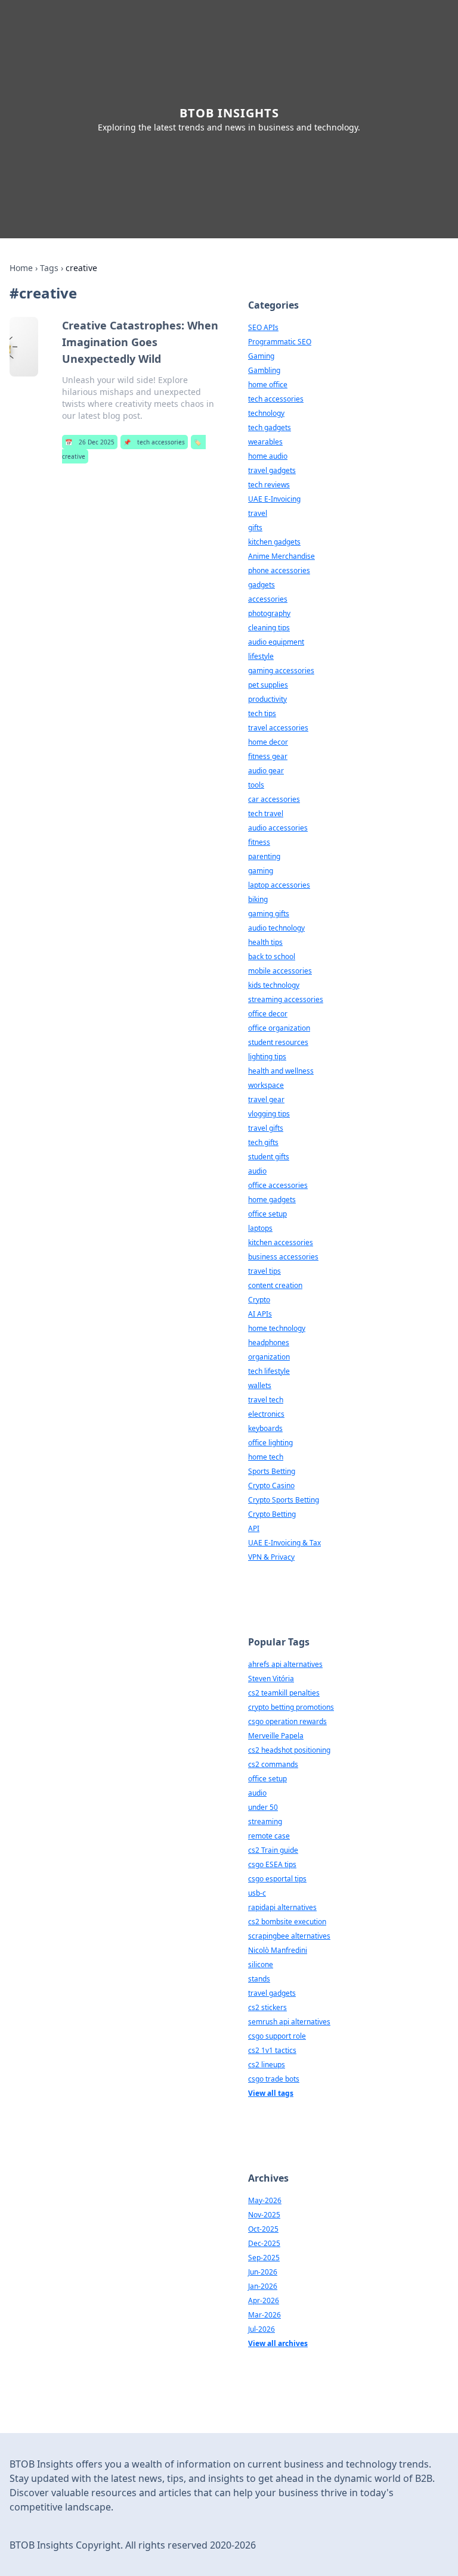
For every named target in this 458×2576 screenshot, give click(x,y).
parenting (264, 856)
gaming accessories (281, 671)
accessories (268, 599)
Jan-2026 (263, 2286)
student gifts (269, 1157)
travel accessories (278, 728)
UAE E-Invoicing (274, 499)
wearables (265, 442)
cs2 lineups (267, 2065)
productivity (267, 699)
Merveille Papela (276, 1736)
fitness (259, 842)
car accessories (274, 799)
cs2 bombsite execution (287, 1922)
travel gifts (266, 1128)
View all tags (271, 2093)
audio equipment (276, 642)
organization (269, 1357)
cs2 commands (273, 1764)
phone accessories (279, 570)
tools (256, 785)
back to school (272, 956)
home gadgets (272, 1200)
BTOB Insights (229, 113)
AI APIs (260, 1314)
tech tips (262, 713)
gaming (261, 871)
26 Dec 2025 (90, 442)
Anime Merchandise (281, 556)
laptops (260, 1228)
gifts (255, 528)
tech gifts (263, 1142)
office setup (267, 1214)
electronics (266, 1414)
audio (257, 1171)
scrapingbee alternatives (289, 1936)
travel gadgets (272, 470)
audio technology (276, 928)
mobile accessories (280, 971)
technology (266, 413)
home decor (268, 742)
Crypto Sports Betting (284, 1500)
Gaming (261, 356)
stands (259, 1979)
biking (258, 899)
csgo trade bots (274, 2079)
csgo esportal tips (277, 1879)
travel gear (266, 1099)
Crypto (259, 1300)
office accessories (278, 1185)
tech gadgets (270, 427)
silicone (261, 1964)
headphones (269, 1343)
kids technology (274, 985)
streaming (265, 1821)
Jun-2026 (263, 2272)
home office (268, 385)
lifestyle (261, 656)
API (254, 1528)
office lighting (270, 1443)
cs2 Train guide (273, 1850)
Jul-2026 (262, 2329)
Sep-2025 (264, 2258)
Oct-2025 (263, 2229)
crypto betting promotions (291, 1707)
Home (21, 268)
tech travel (266, 813)
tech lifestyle (269, 1371)
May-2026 (265, 2200)
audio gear (266, 771)
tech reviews (269, 485)
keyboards (265, 1428)
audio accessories (278, 828)
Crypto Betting (272, 1514)
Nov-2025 (264, 2215)
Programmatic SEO (280, 342)
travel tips (264, 1271)
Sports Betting (272, 1471)
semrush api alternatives (289, 2022)
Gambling (264, 370)
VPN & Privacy (271, 1557)
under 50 (263, 1807)
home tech (266, 1457)
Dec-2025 (264, 2243)
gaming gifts (269, 914)
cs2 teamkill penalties (284, 1693)
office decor (268, 1014)
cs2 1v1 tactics (272, 2050)
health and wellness (281, 1071)
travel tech (266, 1400)
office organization (279, 1028)
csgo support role (277, 2036)
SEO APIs (263, 327)
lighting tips (267, 1057)
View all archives (278, 2343)
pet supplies (268, 685)
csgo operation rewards (287, 1721)
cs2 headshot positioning (289, 1750)
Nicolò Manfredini (278, 1950)
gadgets (262, 585)
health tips (265, 942)
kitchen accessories (281, 1242)
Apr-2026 (264, 2300)
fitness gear (268, 756)
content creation (275, 1285)
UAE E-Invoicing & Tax (284, 1543)
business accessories (283, 1257)
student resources (278, 1042)
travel (258, 513)
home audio (268, 456)
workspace (266, 1085)
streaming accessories (286, 999)
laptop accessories (279, 885)
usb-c (257, 1893)
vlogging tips (269, 1114)
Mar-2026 (264, 2315)
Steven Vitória (271, 1679)
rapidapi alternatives (282, 1907)
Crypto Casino (271, 1485)
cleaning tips (269, 628)
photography (269, 613)
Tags (49, 268)
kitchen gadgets (274, 542)
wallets (260, 1385)
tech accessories (154, 442)
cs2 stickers (267, 2007)
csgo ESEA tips (272, 1864)
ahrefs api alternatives (285, 1664)
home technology (277, 1328)
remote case (269, 1836)
